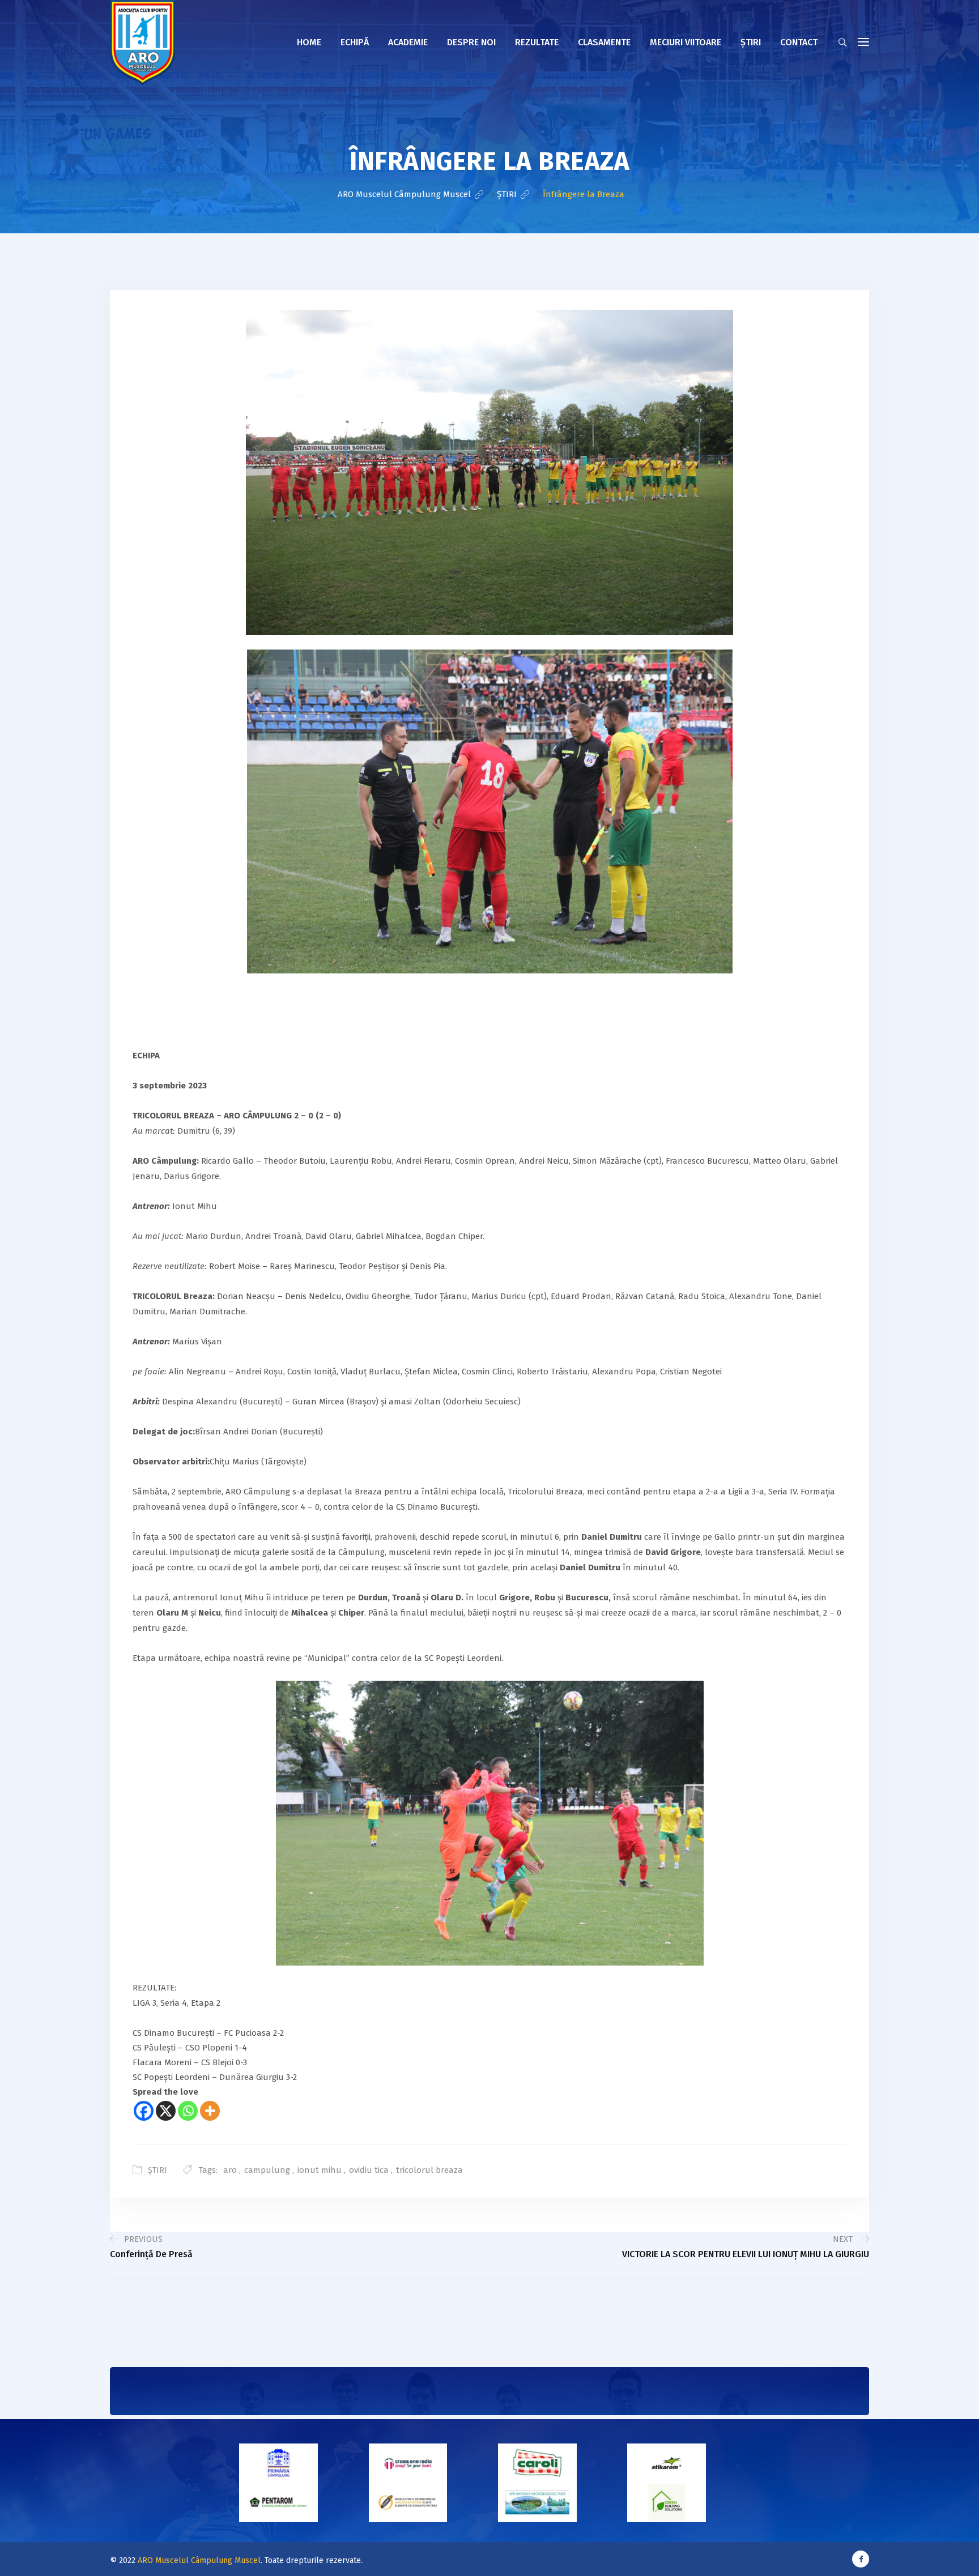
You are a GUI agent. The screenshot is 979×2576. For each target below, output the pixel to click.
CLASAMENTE (604, 42)
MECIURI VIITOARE (686, 42)
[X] (166, 2111)
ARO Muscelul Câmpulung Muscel (199, 2560)
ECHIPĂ (355, 42)
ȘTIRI (158, 2170)
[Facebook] (144, 2111)
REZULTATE (537, 42)
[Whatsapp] (188, 2111)
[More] (210, 2111)
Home (309, 42)
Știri (751, 42)
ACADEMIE (408, 42)
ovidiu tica (369, 2170)
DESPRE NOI (471, 42)
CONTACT (799, 42)
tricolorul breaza (429, 2170)
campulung (267, 2170)
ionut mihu (320, 2170)
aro (230, 2170)
